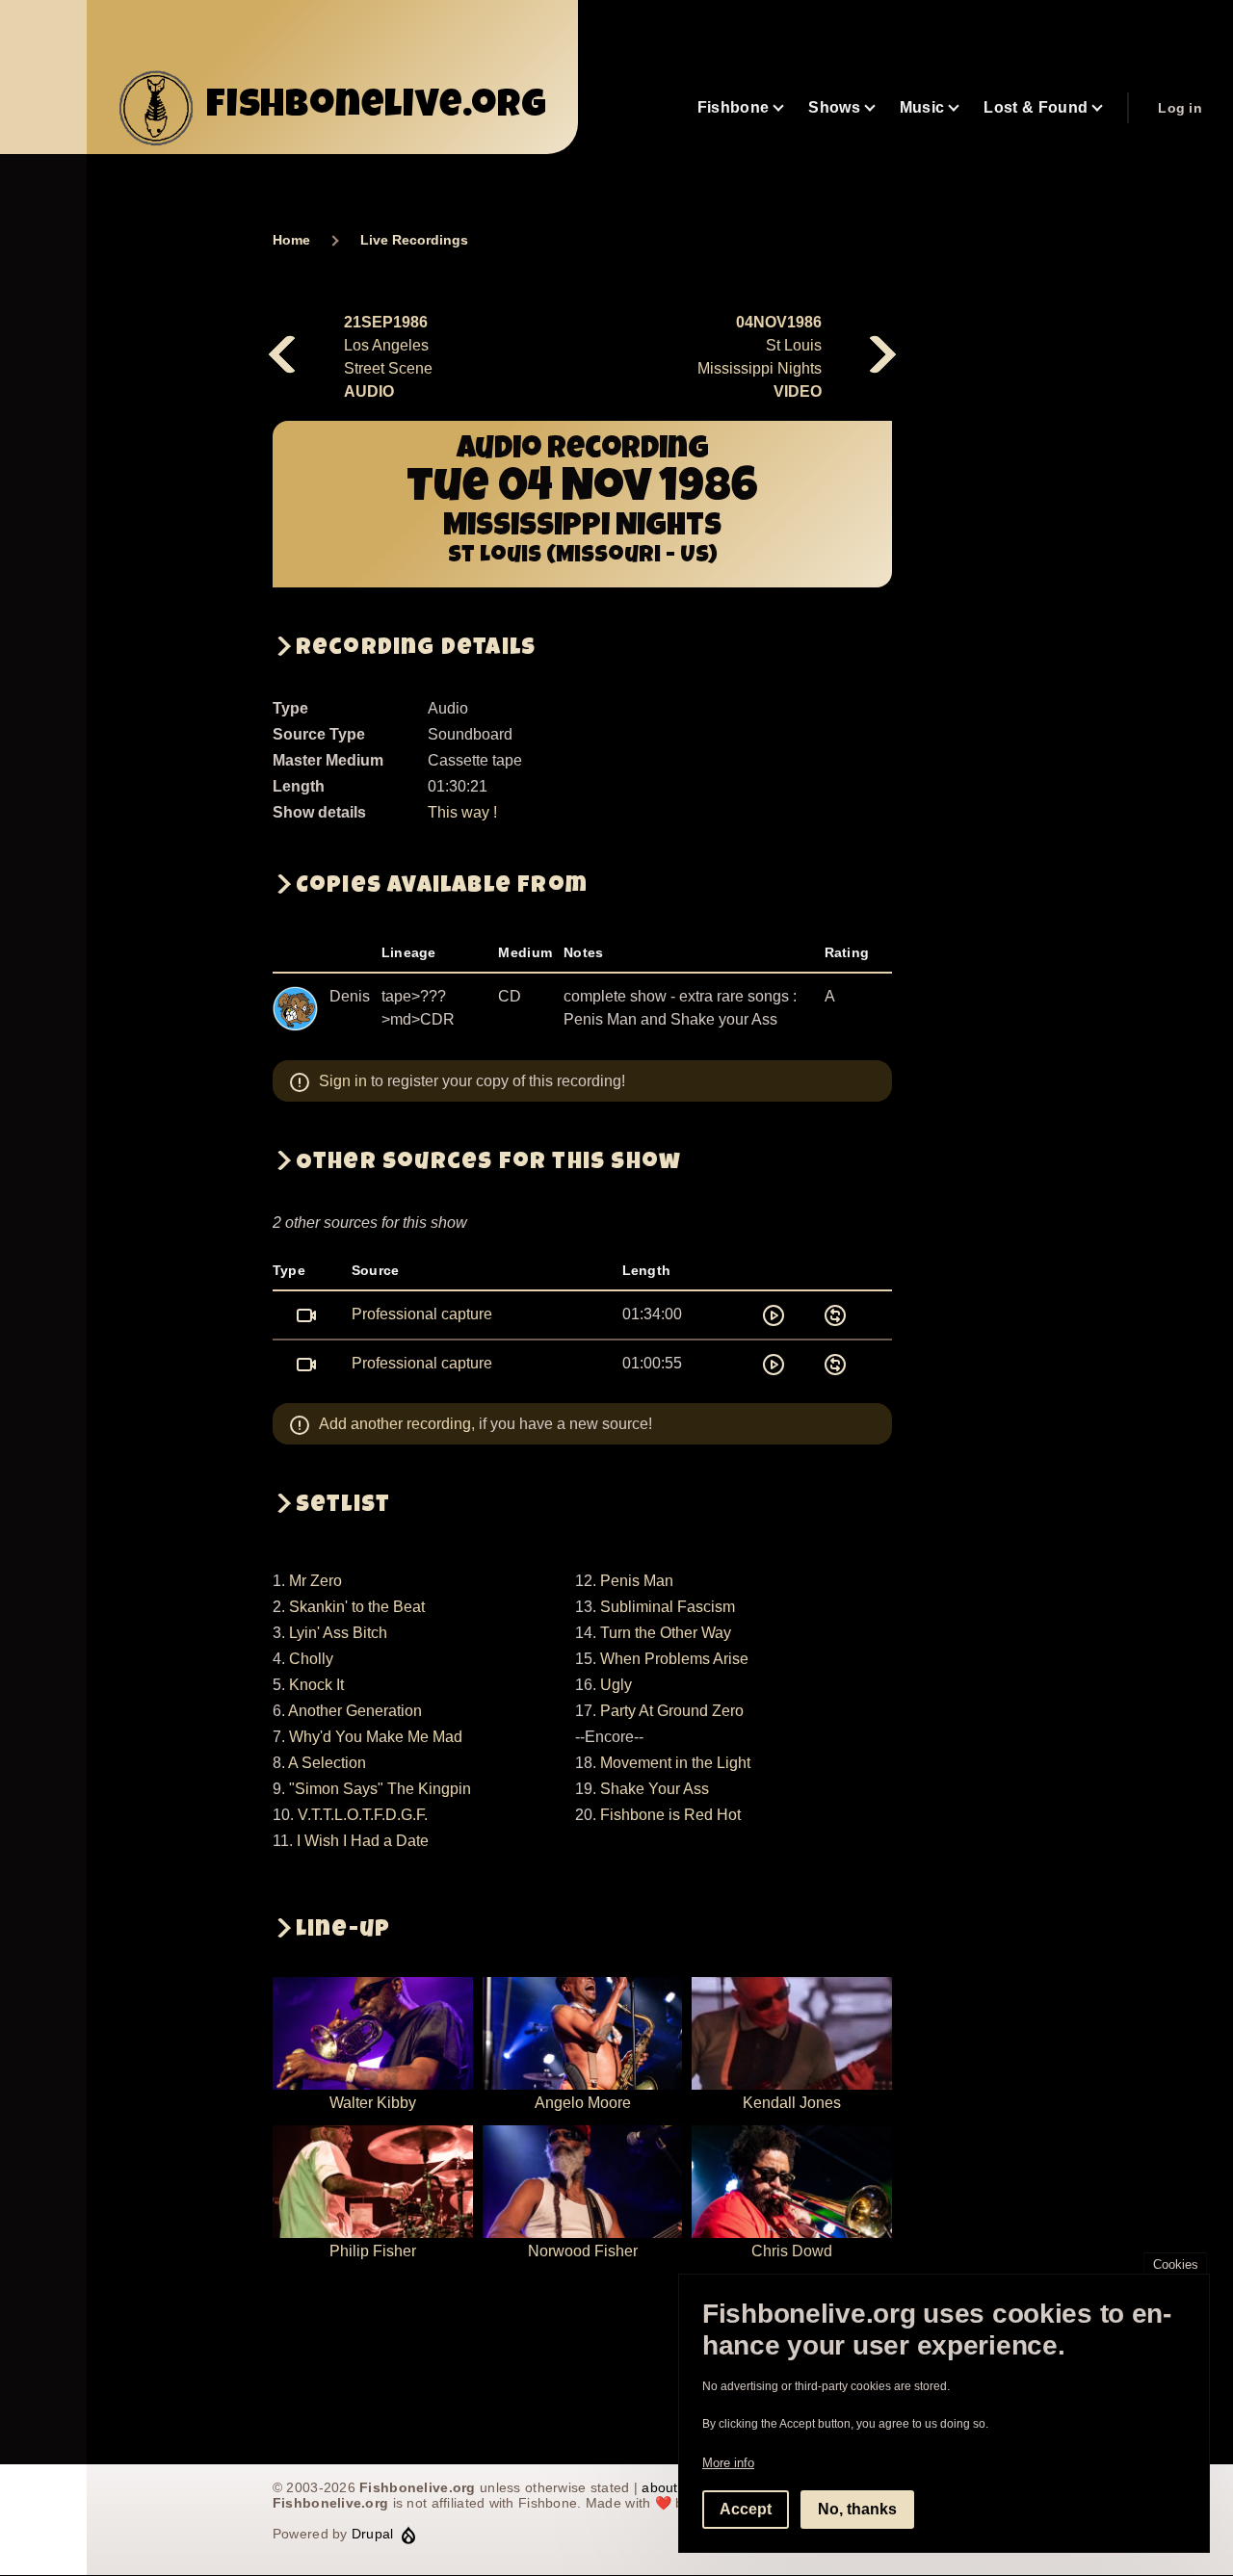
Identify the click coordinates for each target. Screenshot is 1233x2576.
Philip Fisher (373, 2251)
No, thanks (857, 2509)
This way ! (462, 812)
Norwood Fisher (583, 2251)
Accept (746, 2509)
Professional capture (422, 1314)
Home (291, 240)
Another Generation (355, 1711)
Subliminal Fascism (668, 1607)
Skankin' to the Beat (357, 1607)
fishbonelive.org (377, 108)
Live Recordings (414, 240)
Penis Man (637, 1581)
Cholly (311, 1659)
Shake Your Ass (655, 1789)
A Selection (327, 1763)
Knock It (316, 1685)
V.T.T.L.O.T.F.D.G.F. (363, 1815)
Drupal (373, 2534)
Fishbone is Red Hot (670, 1815)
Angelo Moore (583, 2103)
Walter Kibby (373, 2103)
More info (728, 2463)
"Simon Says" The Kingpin (380, 1789)
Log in (1180, 108)
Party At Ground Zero (672, 1711)
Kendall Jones (792, 2103)
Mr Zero (315, 1581)
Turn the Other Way (666, 1633)
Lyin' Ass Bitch (338, 1633)
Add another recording (395, 1424)
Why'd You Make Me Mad (376, 1737)
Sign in (343, 1081)
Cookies (1176, 2264)
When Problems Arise (674, 1659)
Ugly (616, 1685)
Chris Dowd (792, 2251)
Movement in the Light (675, 1763)
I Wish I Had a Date (363, 1841)
